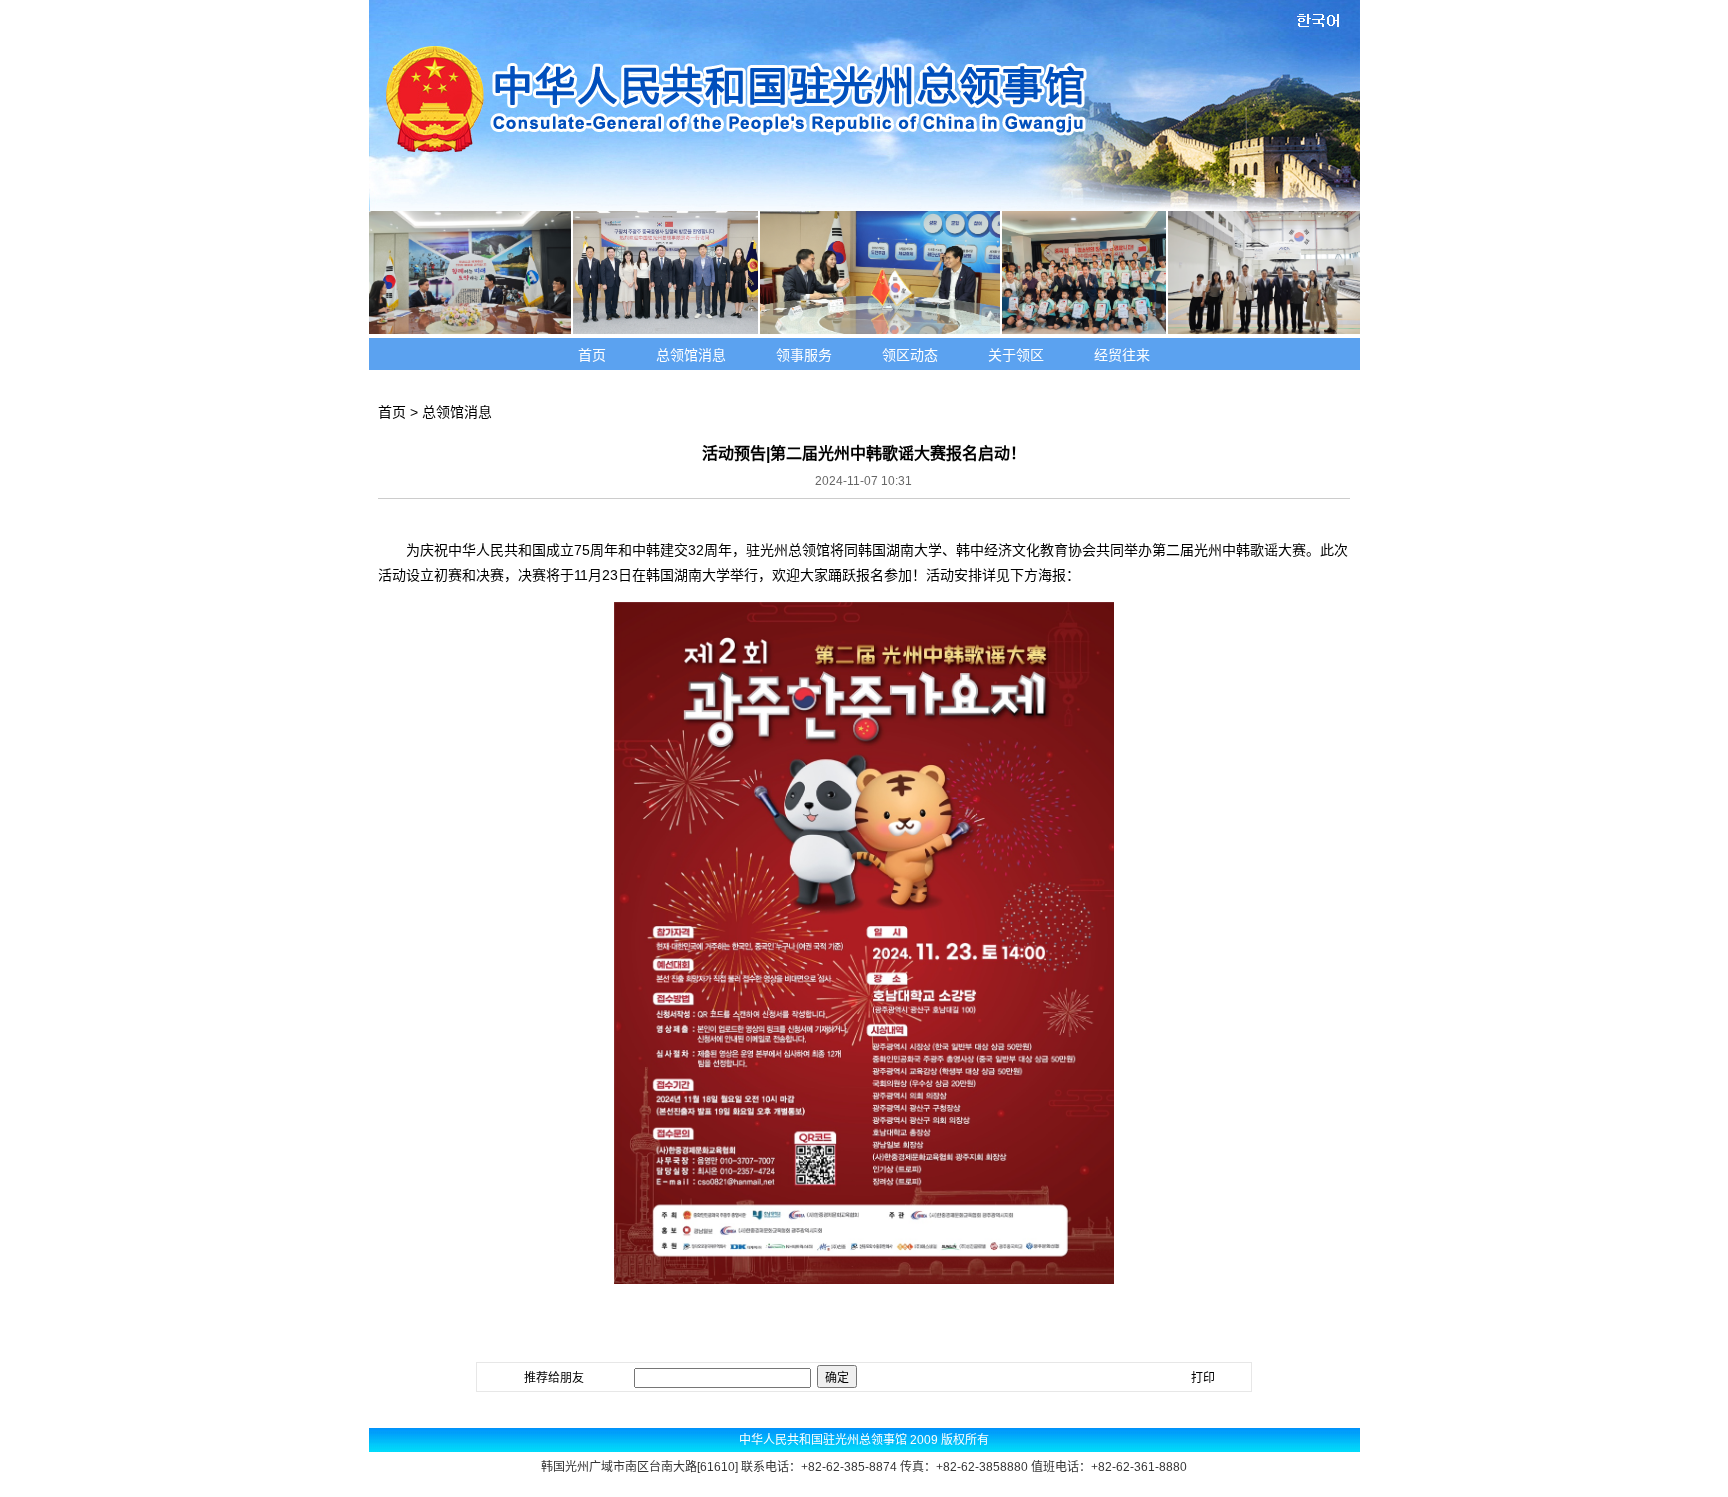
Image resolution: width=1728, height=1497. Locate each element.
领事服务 (804, 355)
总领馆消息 (691, 355)
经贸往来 (1122, 355)
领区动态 (910, 355)
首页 (592, 355)
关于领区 (1016, 355)
